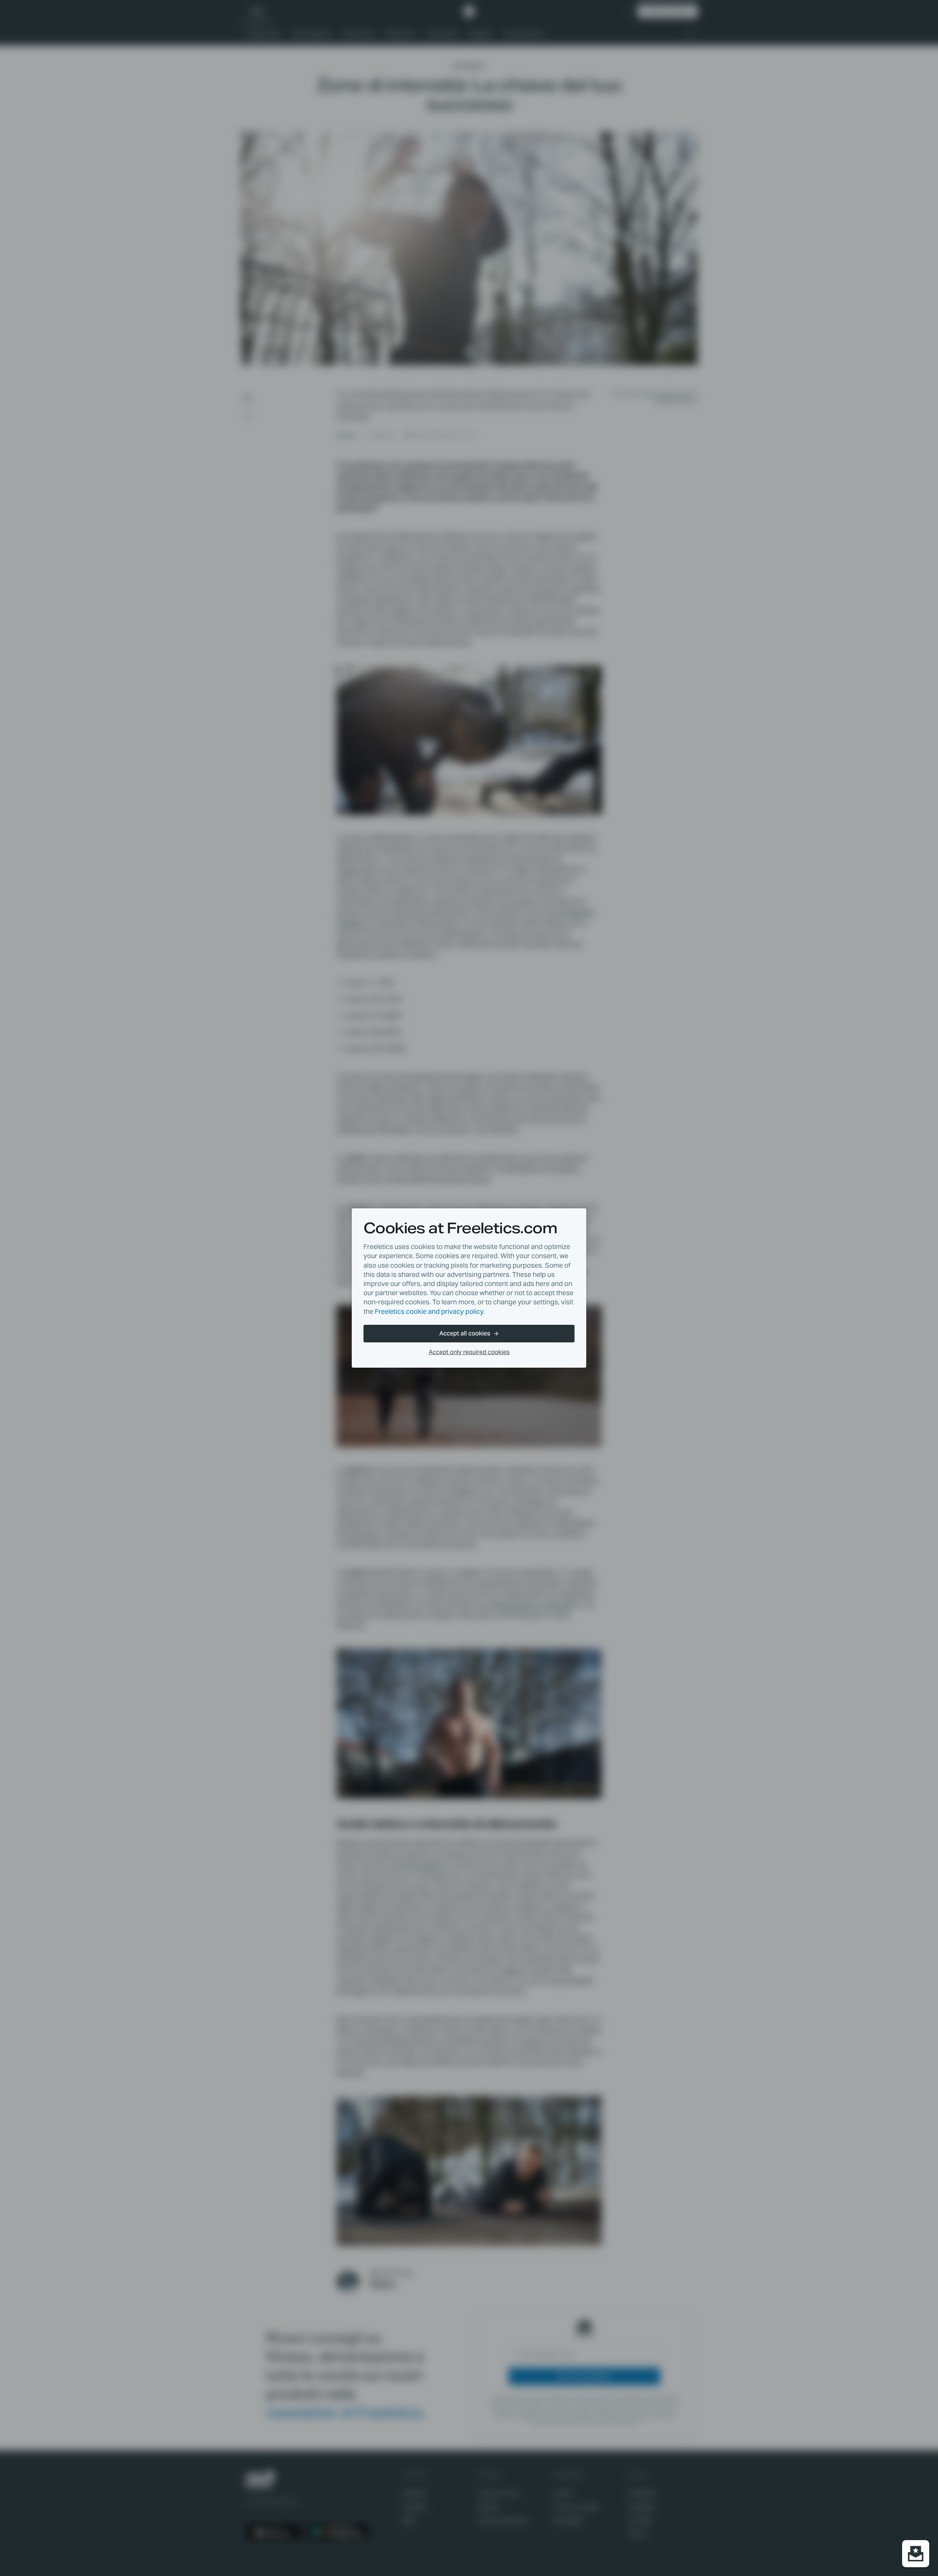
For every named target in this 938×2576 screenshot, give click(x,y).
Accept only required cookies (469, 1352)
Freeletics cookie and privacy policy (429, 1311)
